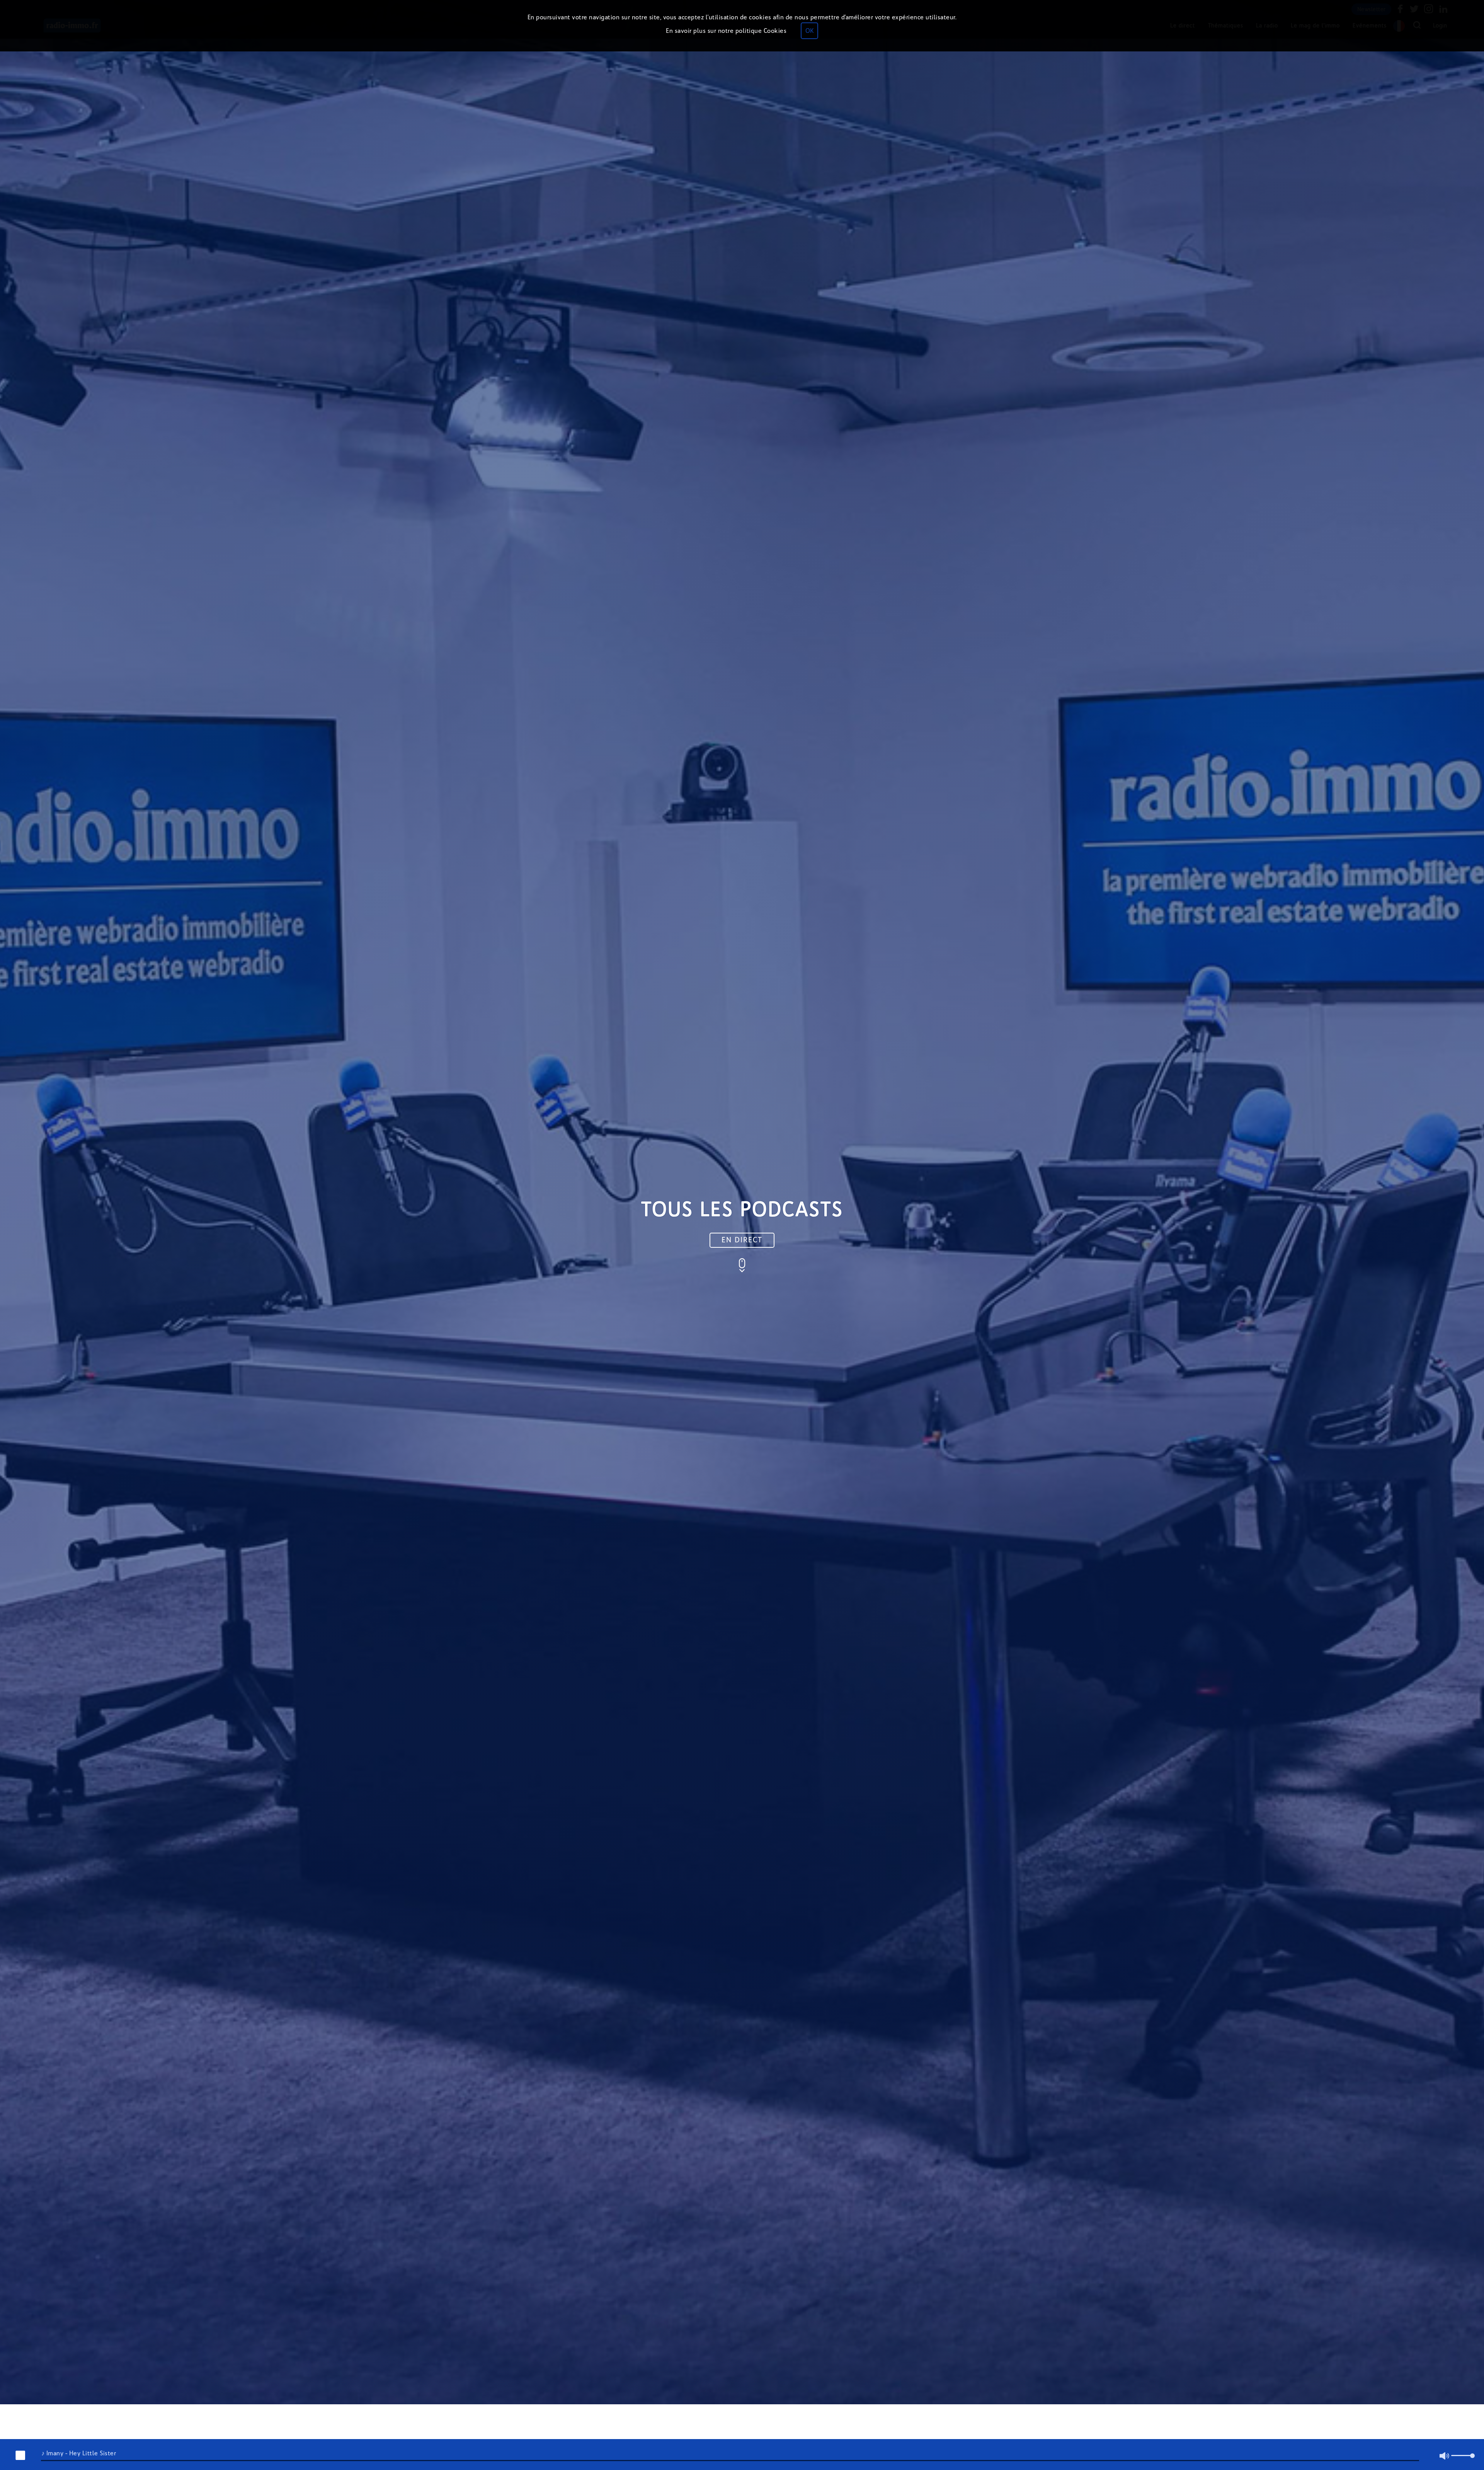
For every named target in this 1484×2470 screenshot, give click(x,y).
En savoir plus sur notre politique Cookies (726, 31)
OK (809, 31)
